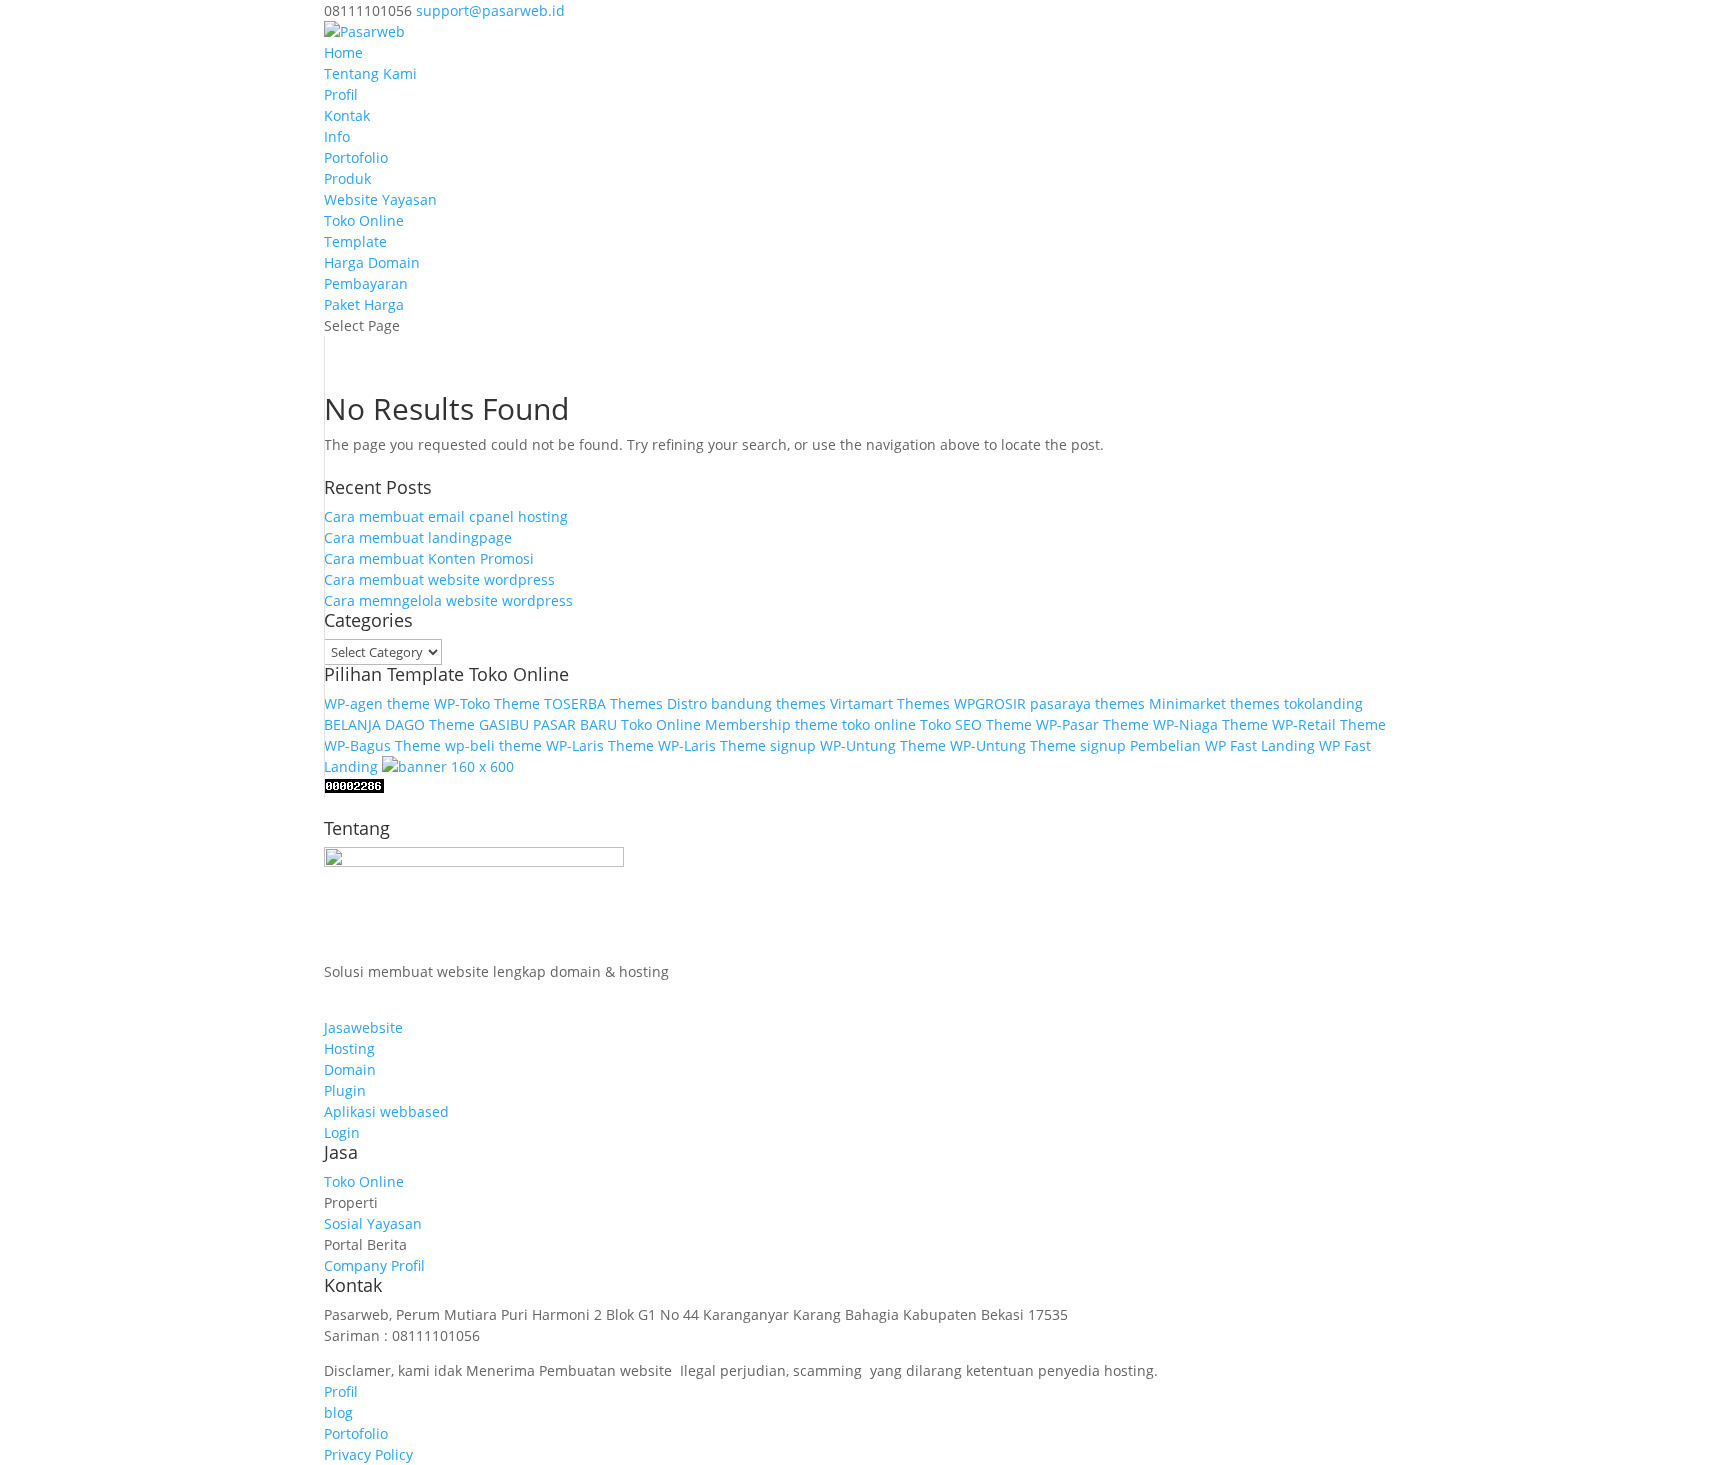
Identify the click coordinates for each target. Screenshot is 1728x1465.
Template (355, 241)
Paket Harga (364, 304)
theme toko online (855, 724)
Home (343, 52)
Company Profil (374, 1265)
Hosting (349, 1048)
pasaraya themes (1087, 703)
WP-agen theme (377, 703)
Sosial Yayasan (373, 1223)
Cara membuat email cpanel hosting (446, 516)
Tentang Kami (370, 73)
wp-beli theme (493, 745)
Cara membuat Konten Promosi (429, 558)
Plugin (345, 1090)
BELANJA (352, 724)
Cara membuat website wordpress (439, 579)
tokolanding (1323, 703)
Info (337, 136)
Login (342, 1132)
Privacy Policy (368, 1454)
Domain (350, 1069)
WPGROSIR (990, 703)
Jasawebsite (363, 1027)
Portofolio (356, 157)
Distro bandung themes (746, 703)
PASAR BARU (575, 724)
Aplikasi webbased (386, 1111)
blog (338, 1412)
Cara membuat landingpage (418, 537)
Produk (347, 178)
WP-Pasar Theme (1092, 724)
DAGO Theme (430, 724)
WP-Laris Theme (600, 745)
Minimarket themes (1214, 703)
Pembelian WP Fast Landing (1222, 745)
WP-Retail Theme (1329, 724)
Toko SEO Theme (976, 724)
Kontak (347, 115)
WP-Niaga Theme (1210, 724)
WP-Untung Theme (883, 745)
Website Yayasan (380, 199)
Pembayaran (366, 283)
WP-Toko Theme (487, 703)
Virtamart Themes (890, 703)
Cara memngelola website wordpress (448, 600)
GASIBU (504, 724)
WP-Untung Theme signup (1038, 745)
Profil (341, 94)
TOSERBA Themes (603, 703)
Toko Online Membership (706, 724)
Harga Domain (372, 262)
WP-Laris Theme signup (737, 745)
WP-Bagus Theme (382, 745)
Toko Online (364, 220)
